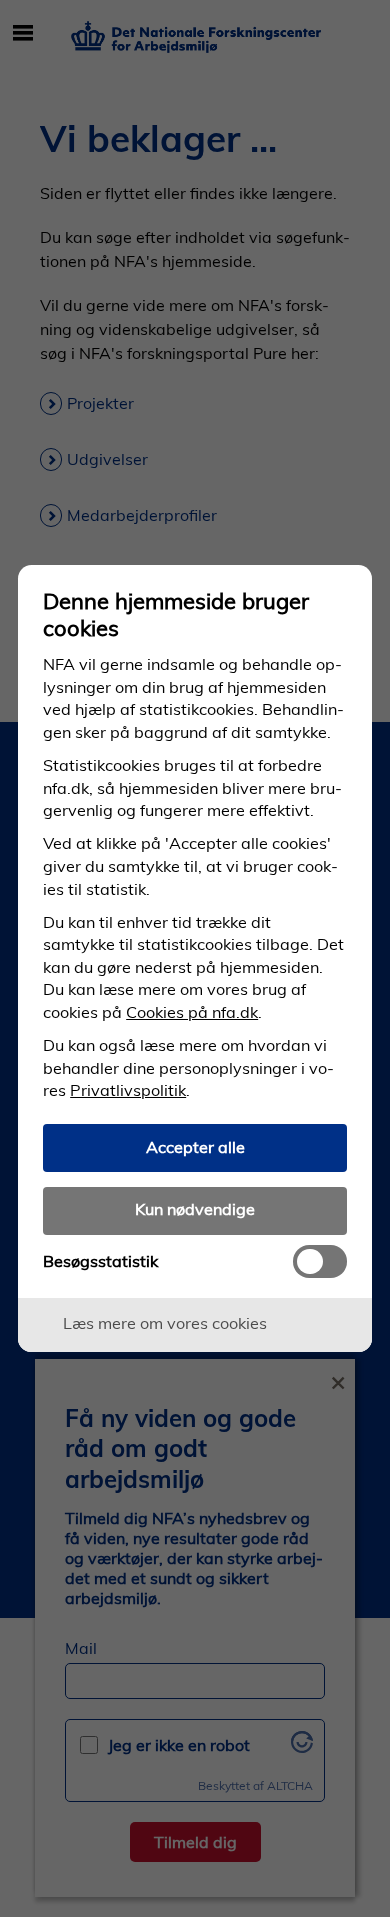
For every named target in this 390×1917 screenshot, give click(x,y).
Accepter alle (195, 1147)
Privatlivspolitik (128, 1090)
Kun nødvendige (195, 1209)
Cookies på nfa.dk (192, 1012)
